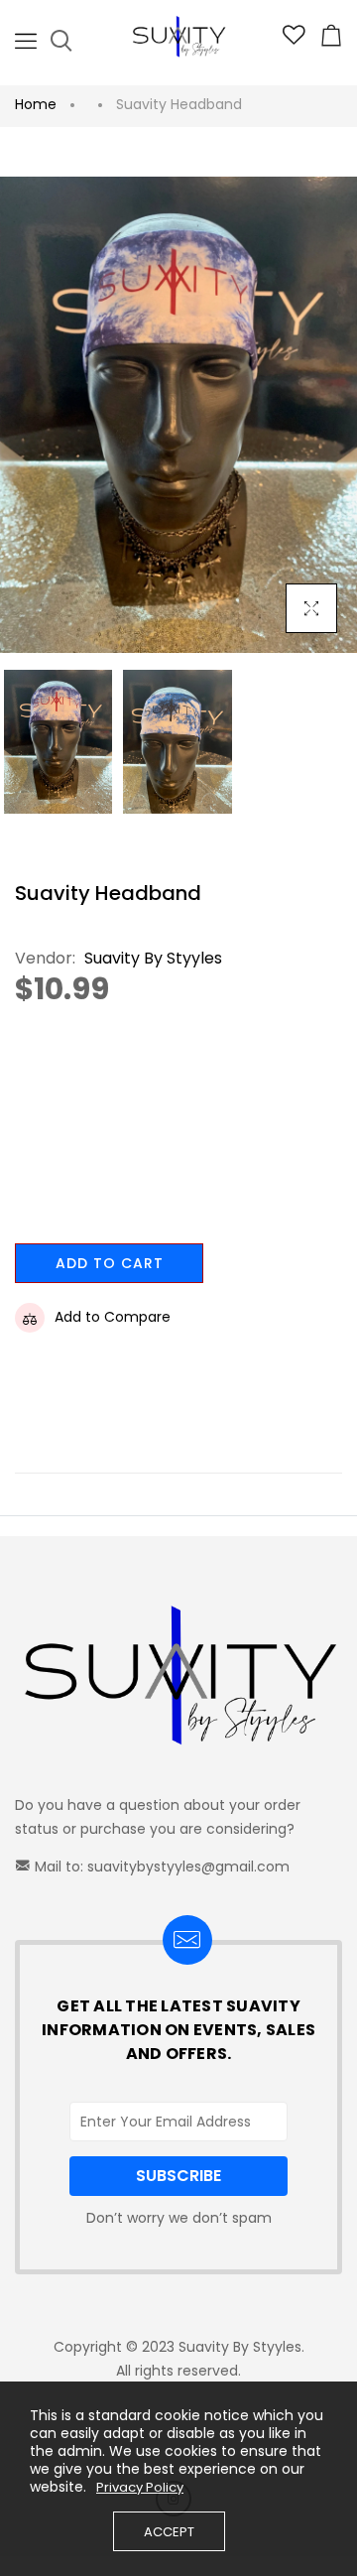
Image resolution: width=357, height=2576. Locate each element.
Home (36, 104)
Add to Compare (113, 1317)
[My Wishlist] (294, 40)
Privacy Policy (140, 2488)
